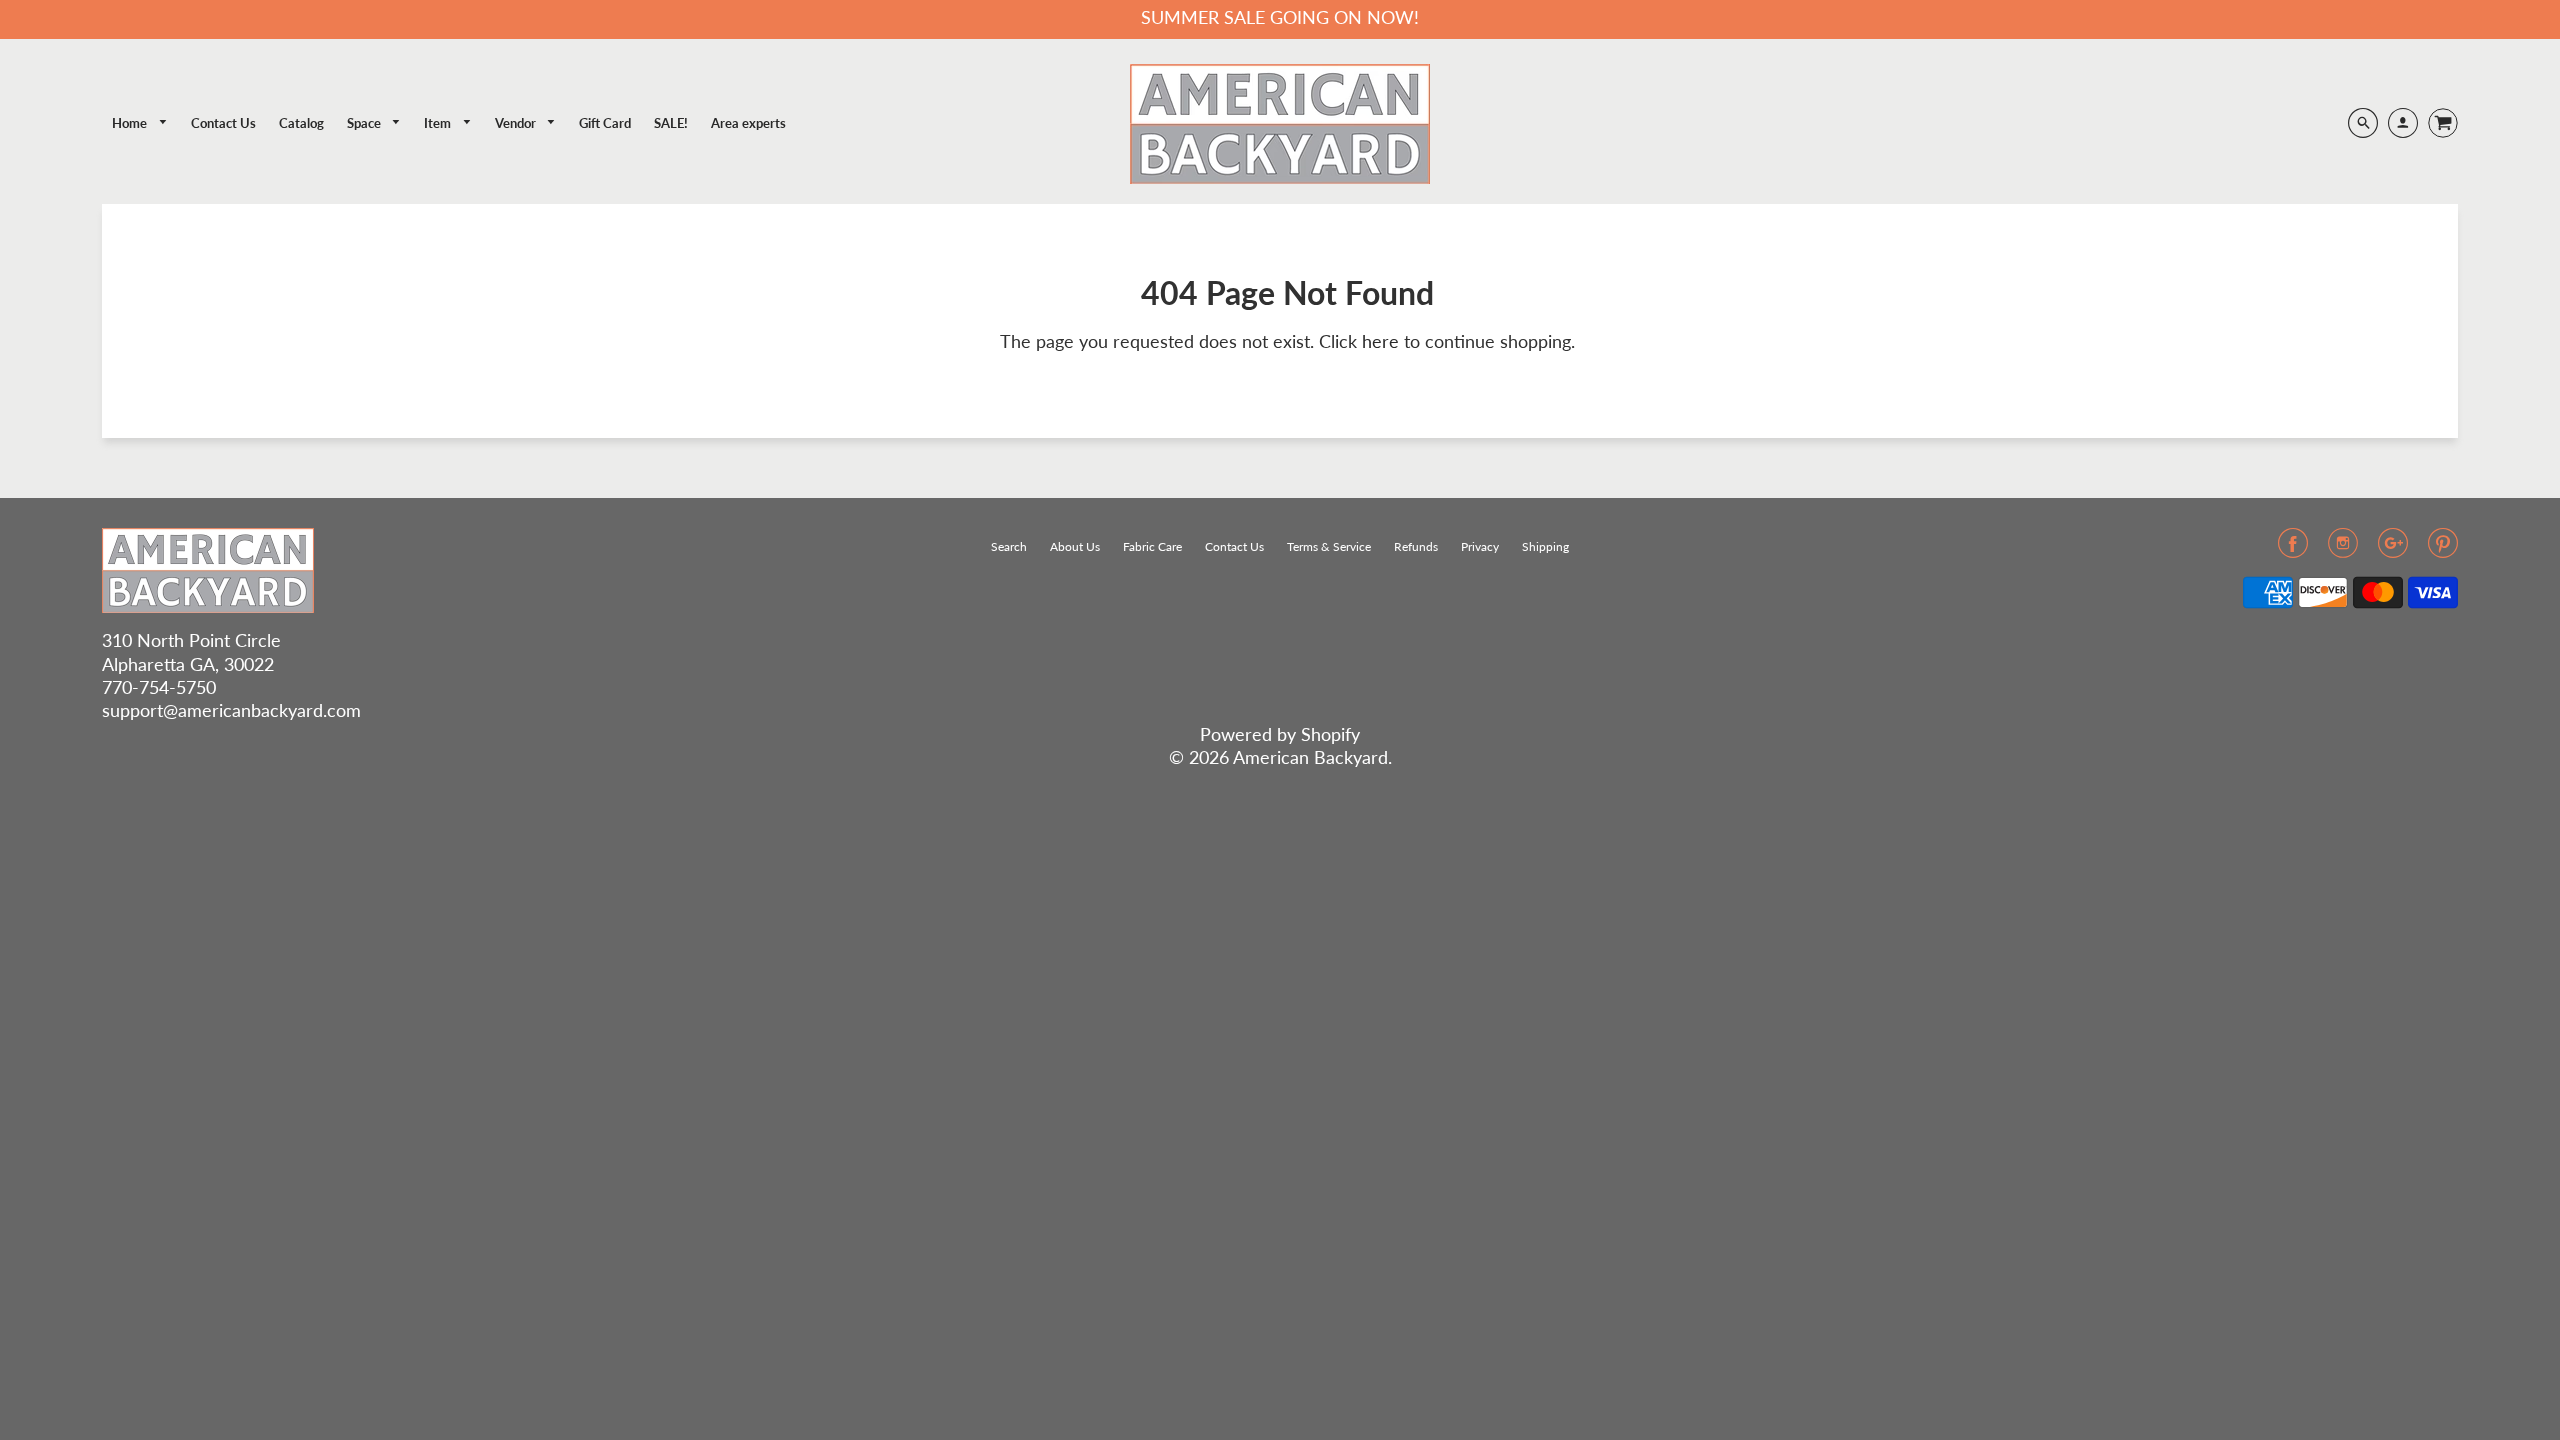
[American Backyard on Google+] (2393, 549)
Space (365, 123)
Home (131, 123)
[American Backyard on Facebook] (2293, 549)
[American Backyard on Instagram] (2343, 549)
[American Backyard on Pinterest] (2443, 549)
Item (439, 123)
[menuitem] (140, 123)
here (1380, 341)
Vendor (517, 123)
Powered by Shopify (1280, 734)
